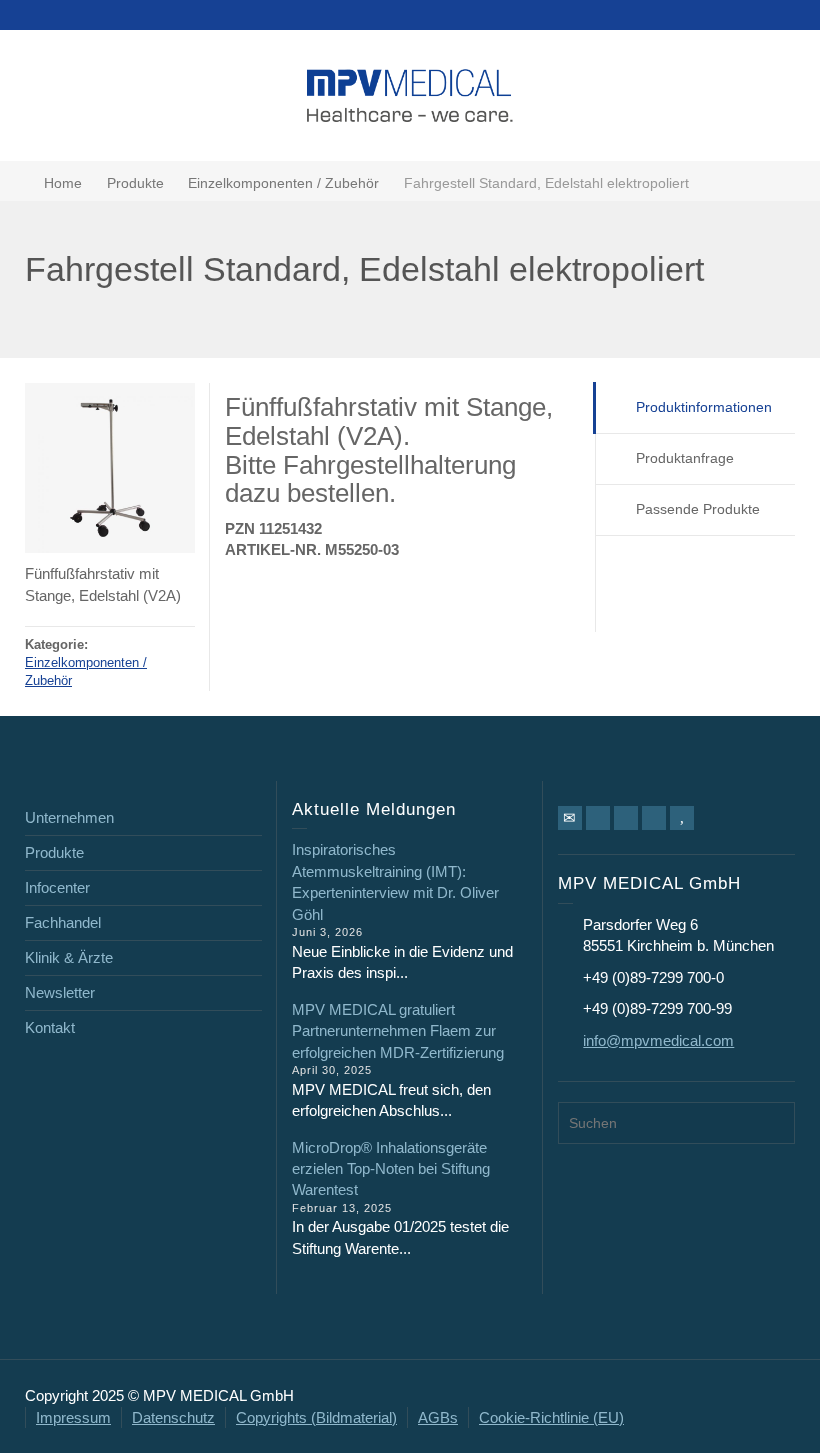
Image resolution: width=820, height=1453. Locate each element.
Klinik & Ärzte (69, 957)
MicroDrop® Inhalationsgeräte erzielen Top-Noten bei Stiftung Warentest (391, 1169)
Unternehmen (69, 817)
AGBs (438, 1417)
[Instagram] (654, 818)
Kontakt (50, 1027)
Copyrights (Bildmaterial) (316, 1417)
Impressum (73, 1417)
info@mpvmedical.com (658, 1040)
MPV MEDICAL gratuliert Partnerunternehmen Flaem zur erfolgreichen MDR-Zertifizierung (398, 1031)
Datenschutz (173, 1417)
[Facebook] (598, 818)
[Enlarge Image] (110, 468)
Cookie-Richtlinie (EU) (551, 1417)
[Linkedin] (626, 818)
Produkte (54, 852)
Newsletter (60, 992)
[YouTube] (682, 818)
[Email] (570, 818)
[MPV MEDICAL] (410, 93)
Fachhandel (63, 922)
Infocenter (57, 887)
